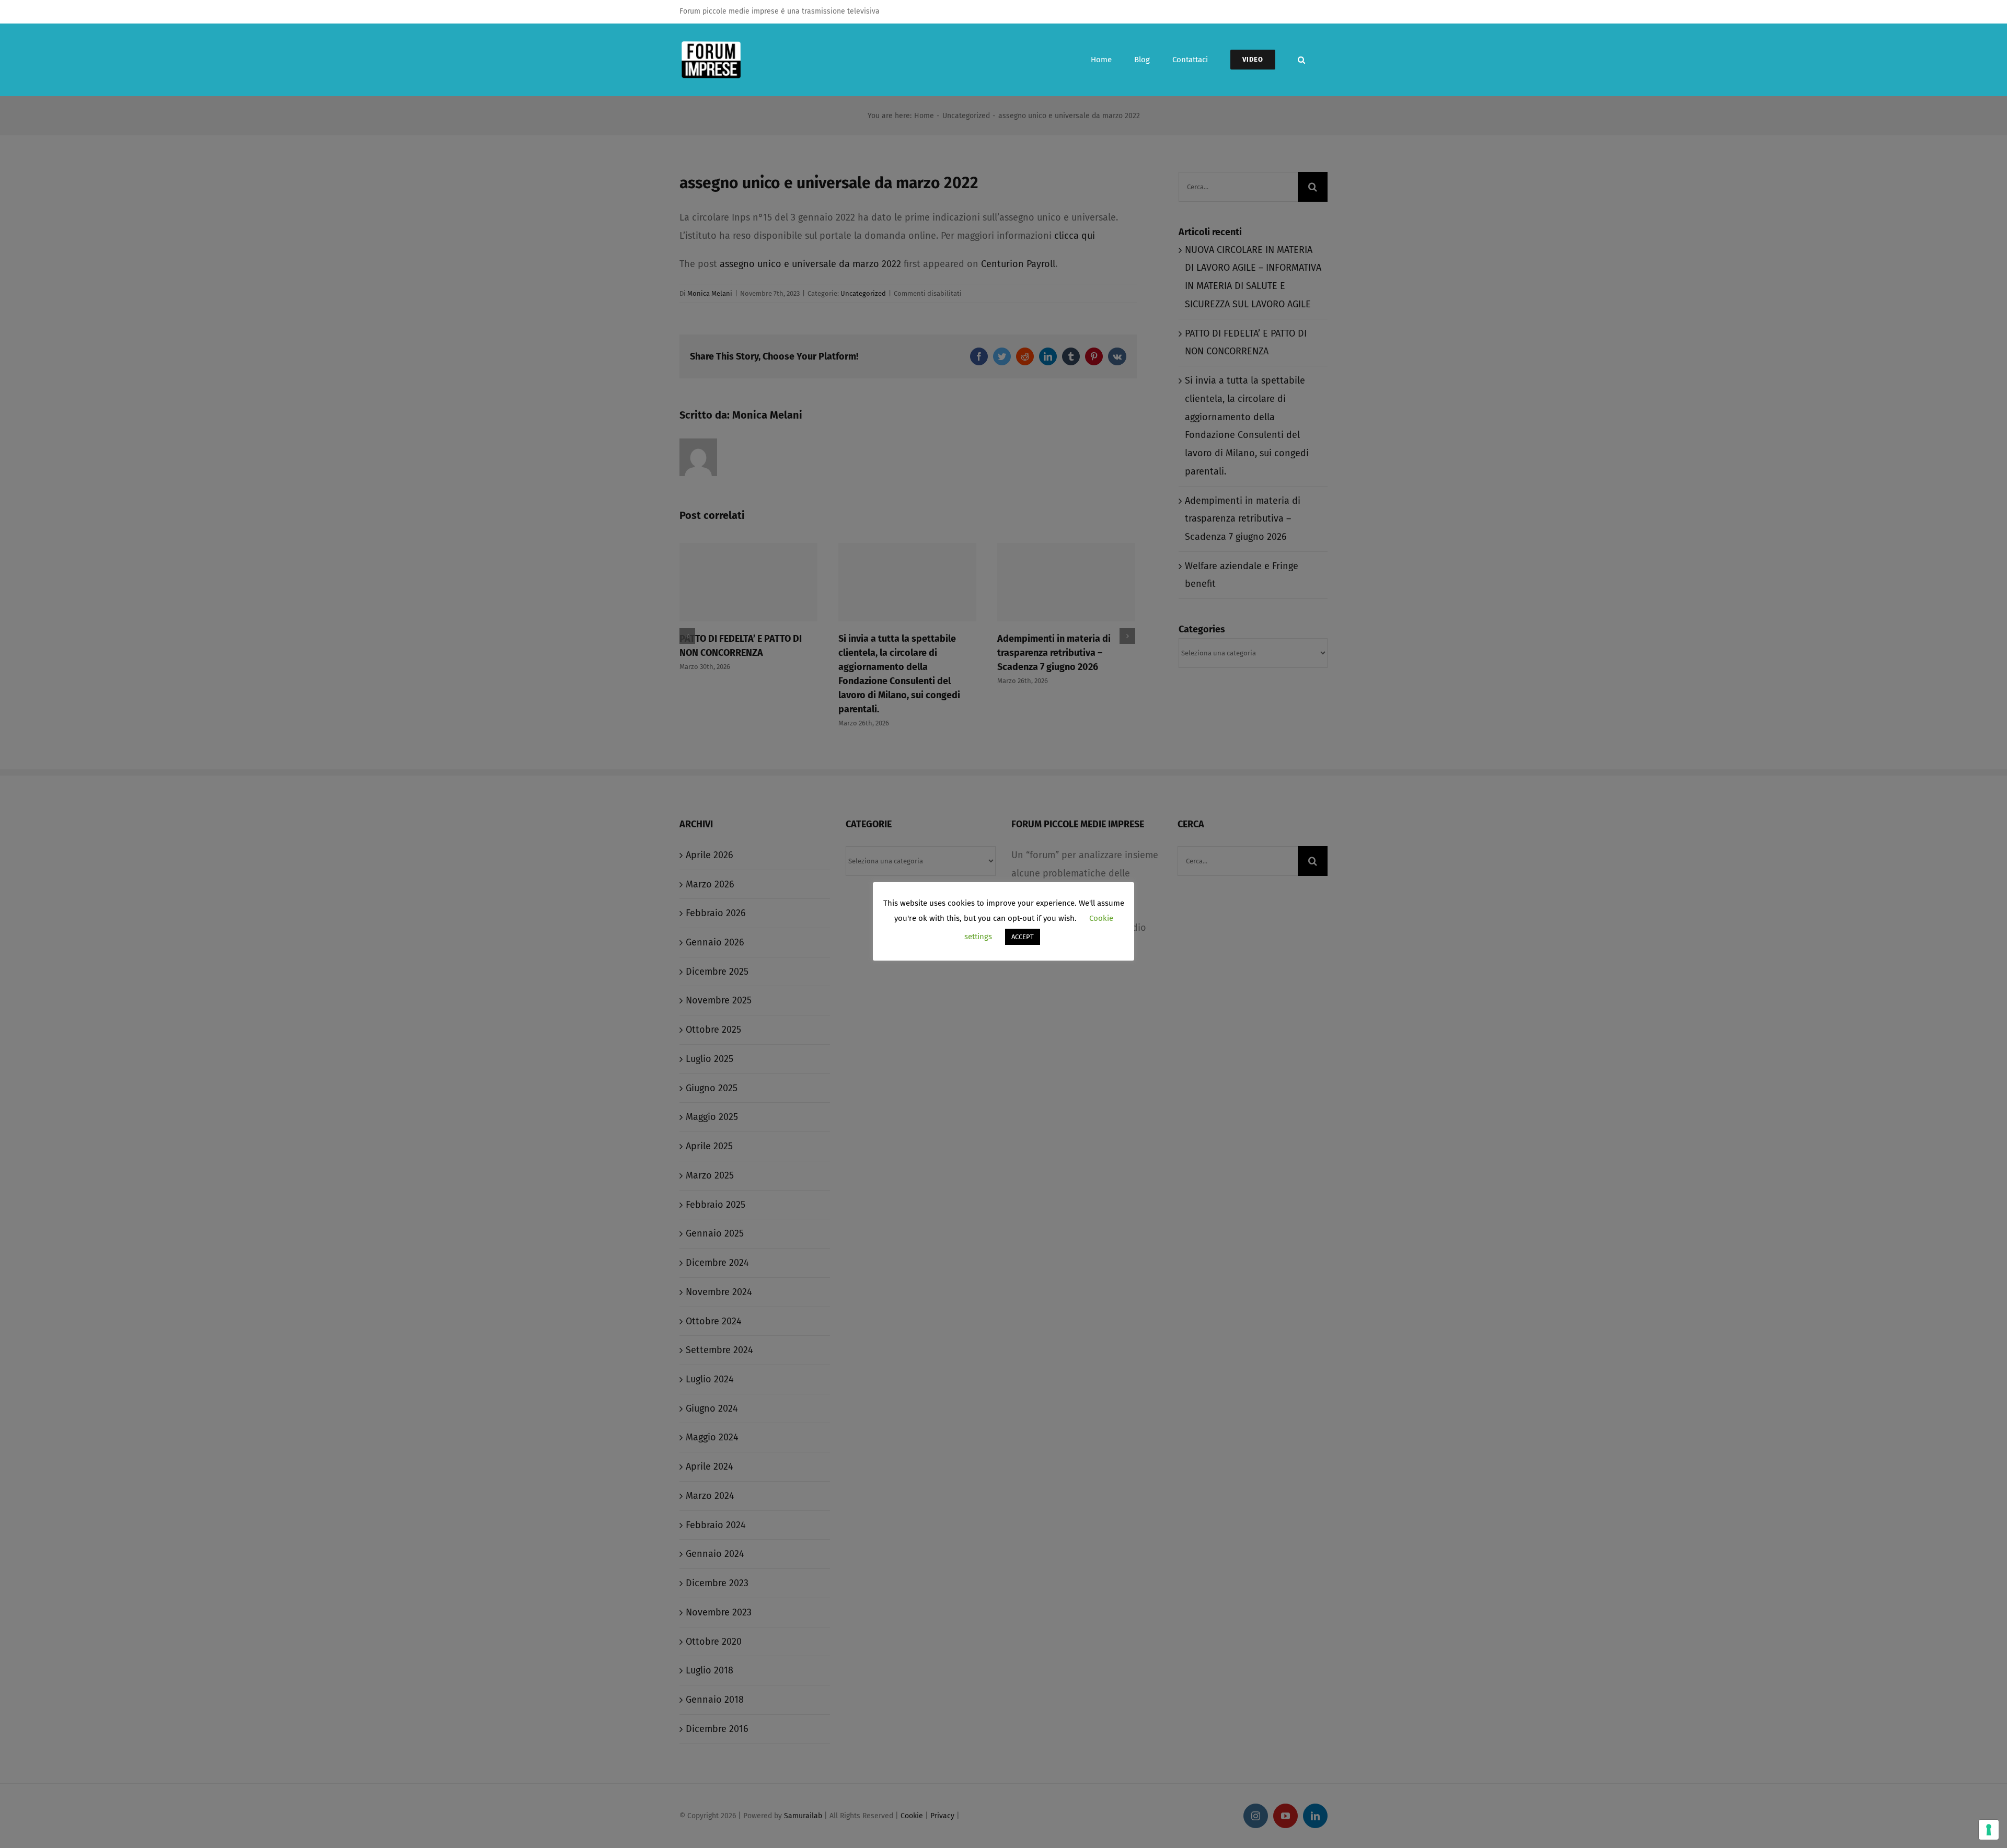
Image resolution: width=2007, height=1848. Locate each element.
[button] (1301, 60)
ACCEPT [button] (1023, 937)
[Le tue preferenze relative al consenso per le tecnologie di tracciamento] (1989, 1830)
